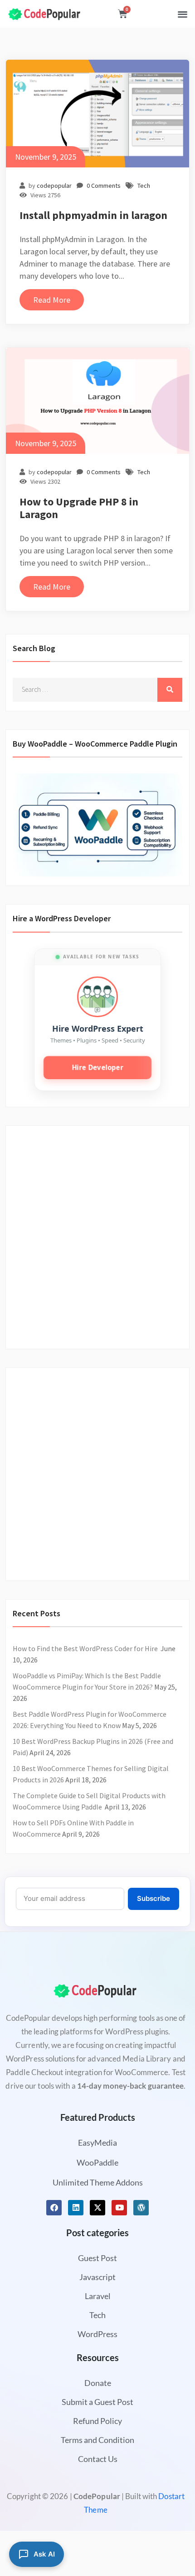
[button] (183, 14)
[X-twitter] (97, 2208)
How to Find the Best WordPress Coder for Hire (86, 1648)
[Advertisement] (97, 1232)
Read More (52, 300)
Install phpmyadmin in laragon (93, 215)
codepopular (54, 186)
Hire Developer (97, 1067)
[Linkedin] (76, 2208)
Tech (144, 186)
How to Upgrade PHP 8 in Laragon (79, 508)
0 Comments (104, 186)
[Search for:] (97, 690)
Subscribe (154, 1898)
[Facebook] (54, 2208)
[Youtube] (119, 2208)
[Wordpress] (141, 2208)
